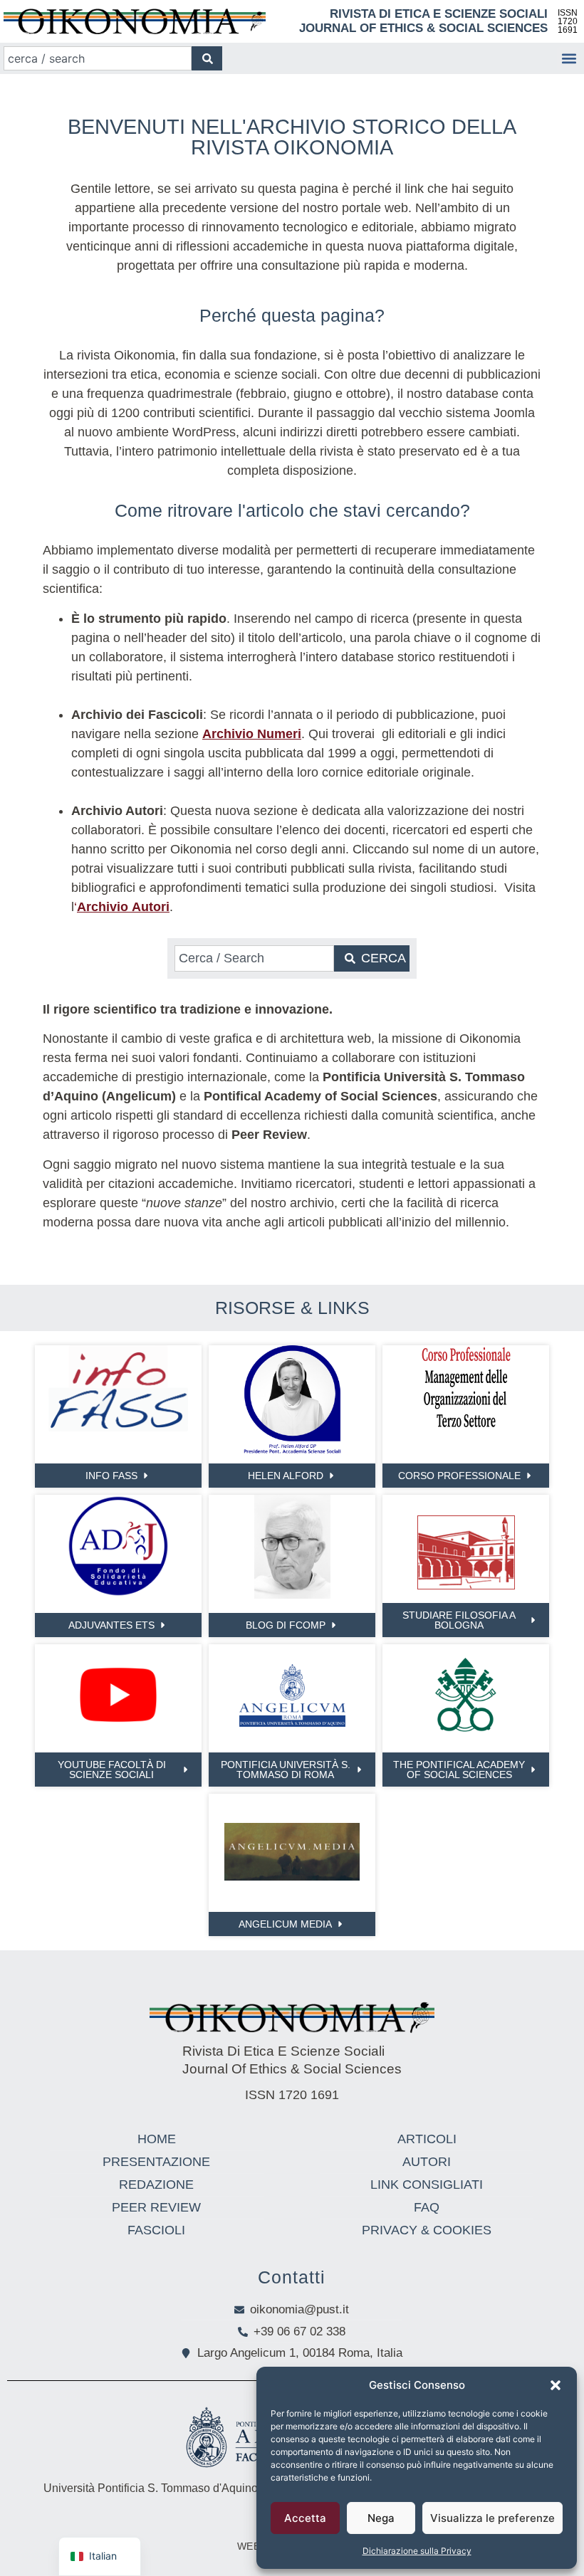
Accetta (305, 2518)
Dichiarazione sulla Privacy (417, 2551)
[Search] (207, 58)
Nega (381, 2518)
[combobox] (98, 58)
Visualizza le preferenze (492, 2518)
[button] (556, 2385)
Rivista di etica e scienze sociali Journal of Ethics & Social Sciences (423, 21)
